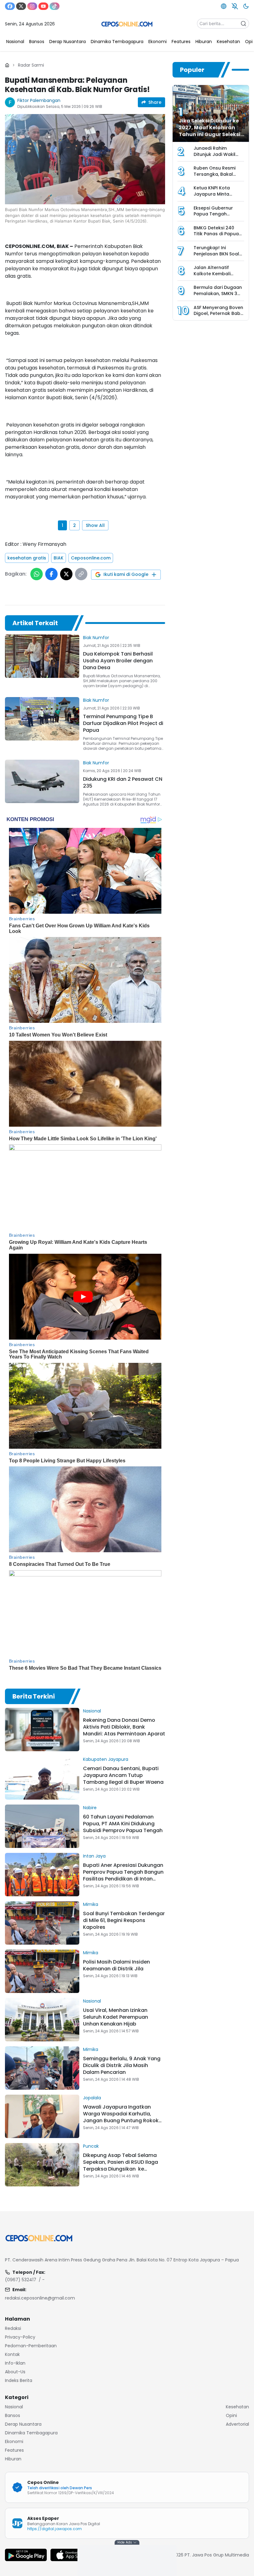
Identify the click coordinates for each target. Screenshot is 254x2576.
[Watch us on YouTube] (43, 6)
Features (14, 2450)
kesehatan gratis (27, 558)
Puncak (91, 2146)
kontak (12, 2354)
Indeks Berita (19, 2380)
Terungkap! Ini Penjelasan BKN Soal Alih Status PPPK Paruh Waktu (218, 257)
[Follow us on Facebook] (10, 6)
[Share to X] (66, 574)
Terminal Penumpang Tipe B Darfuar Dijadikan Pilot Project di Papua (123, 723)
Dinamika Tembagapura (31, 2433)
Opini (231, 2415)
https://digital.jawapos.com (55, 2529)
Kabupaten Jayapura (106, 1759)
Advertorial (237, 2424)
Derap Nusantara (23, 2424)
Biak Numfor (96, 638)
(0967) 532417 (21, 2280)
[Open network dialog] (224, 6)
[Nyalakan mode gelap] (246, 6)
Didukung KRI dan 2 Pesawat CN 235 (123, 782)
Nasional (92, 1711)
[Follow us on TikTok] (55, 6)
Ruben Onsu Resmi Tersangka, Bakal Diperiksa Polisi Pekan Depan (218, 177)
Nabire (90, 1808)
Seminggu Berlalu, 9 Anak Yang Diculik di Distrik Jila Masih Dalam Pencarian (122, 2065)
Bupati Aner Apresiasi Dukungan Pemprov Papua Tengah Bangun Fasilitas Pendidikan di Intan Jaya (123, 1875)
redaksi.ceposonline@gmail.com (40, 2298)
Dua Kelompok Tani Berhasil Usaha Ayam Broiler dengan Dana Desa (118, 661)
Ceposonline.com (91, 558)
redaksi (13, 2328)
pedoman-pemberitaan (31, 2346)
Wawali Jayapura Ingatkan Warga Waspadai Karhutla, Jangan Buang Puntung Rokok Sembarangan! (121, 2117)
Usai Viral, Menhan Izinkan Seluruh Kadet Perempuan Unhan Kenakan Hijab (116, 2017)
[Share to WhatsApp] (37, 574)
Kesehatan (237, 2407)
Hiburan (13, 2459)
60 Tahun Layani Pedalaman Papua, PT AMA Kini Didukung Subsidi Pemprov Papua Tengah (123, 1824)
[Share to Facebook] (51, 574)
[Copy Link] (81, 574)
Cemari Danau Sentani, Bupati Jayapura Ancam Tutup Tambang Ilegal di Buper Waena (123, 1775)
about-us (15, 2372)
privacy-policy (20, 2337)
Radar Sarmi (31, 65)
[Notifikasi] (235, 6)
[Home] (7, 65)
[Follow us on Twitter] (21, 6)
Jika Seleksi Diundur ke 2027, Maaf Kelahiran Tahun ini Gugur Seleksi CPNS (210, 131)
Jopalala (92, 2098)
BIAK (59, 558)
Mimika (91, 1904)
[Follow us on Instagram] (32, 6)
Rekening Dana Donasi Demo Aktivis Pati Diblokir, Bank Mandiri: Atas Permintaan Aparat (124, 1727)
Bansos (13, 2415)
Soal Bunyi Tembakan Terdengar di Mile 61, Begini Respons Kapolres (124, 1920)
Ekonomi (14, 2441)
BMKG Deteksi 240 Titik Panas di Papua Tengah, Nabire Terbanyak (216, 237)
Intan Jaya (94, 1856)
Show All (95, 525)
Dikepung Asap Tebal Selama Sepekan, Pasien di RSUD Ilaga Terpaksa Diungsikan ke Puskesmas (120, 2165)
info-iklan (15, 2363)
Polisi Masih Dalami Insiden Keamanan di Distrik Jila (116, 1965)
